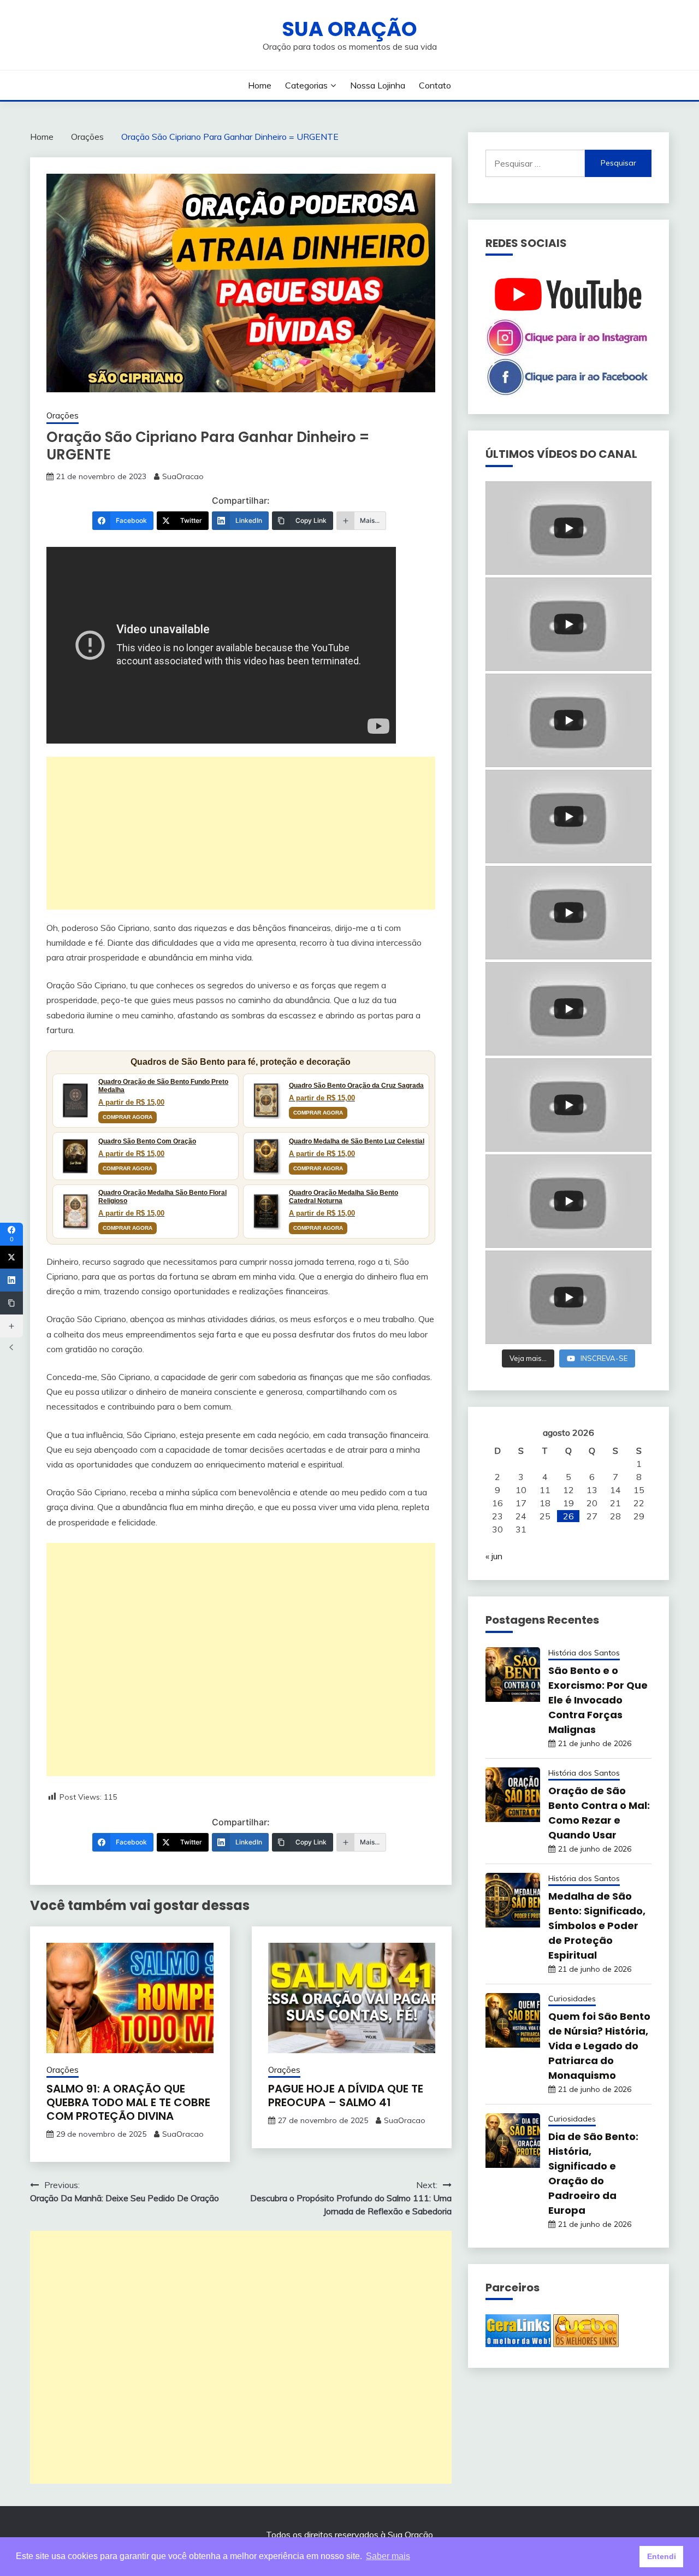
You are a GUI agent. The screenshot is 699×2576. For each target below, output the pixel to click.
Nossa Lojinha (378, 85)
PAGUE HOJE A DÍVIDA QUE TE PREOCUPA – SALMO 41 (346, 2095)
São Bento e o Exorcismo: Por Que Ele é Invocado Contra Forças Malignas (598, 1700)
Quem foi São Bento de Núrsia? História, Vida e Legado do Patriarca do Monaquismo (599, 2046)
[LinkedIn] (11, 1280)
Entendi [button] (662, 2556)
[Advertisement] (241, 833)
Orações (63, 415)
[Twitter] (11, 1257)
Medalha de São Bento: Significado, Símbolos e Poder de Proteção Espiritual (597, 1926)
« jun (494, 1556)
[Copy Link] (11, 1303)
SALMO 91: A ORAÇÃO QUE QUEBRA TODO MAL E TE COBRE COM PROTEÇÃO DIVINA (128, 2102)
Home (260, 85)
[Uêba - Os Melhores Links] (586, 2344)
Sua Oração (349, 29)
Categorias (306, 85)
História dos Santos (584, 1653)
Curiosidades (572, 1999)
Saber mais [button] (388, 2556)
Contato (435, 85)
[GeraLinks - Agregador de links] (518, 2344)
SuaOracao (183, 476)
